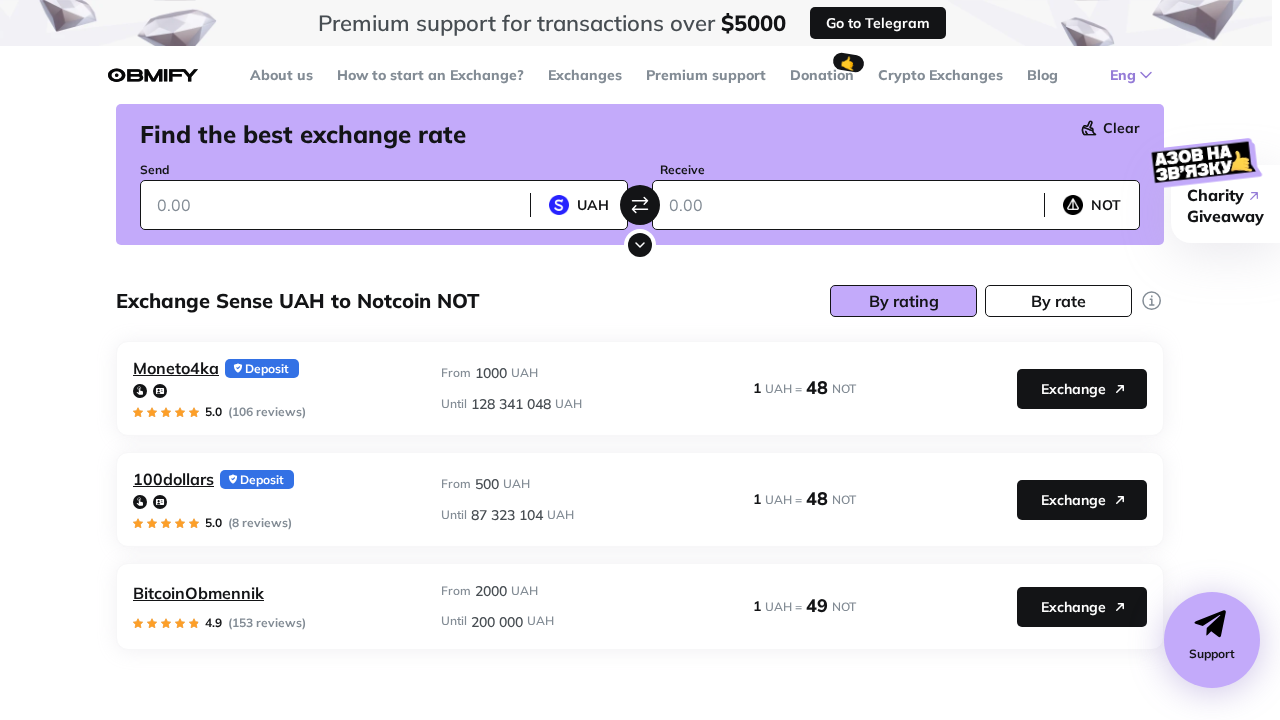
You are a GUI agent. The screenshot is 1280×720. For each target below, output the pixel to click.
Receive (682, 169)
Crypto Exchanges (940, 75)
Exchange (1073, 389)
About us (281, 75)
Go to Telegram (878, 23)
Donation (822, 75)
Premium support (706, 75)
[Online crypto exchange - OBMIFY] (153, 75)
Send (154, 169)
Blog (1042, 75)
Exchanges (585, 75)
